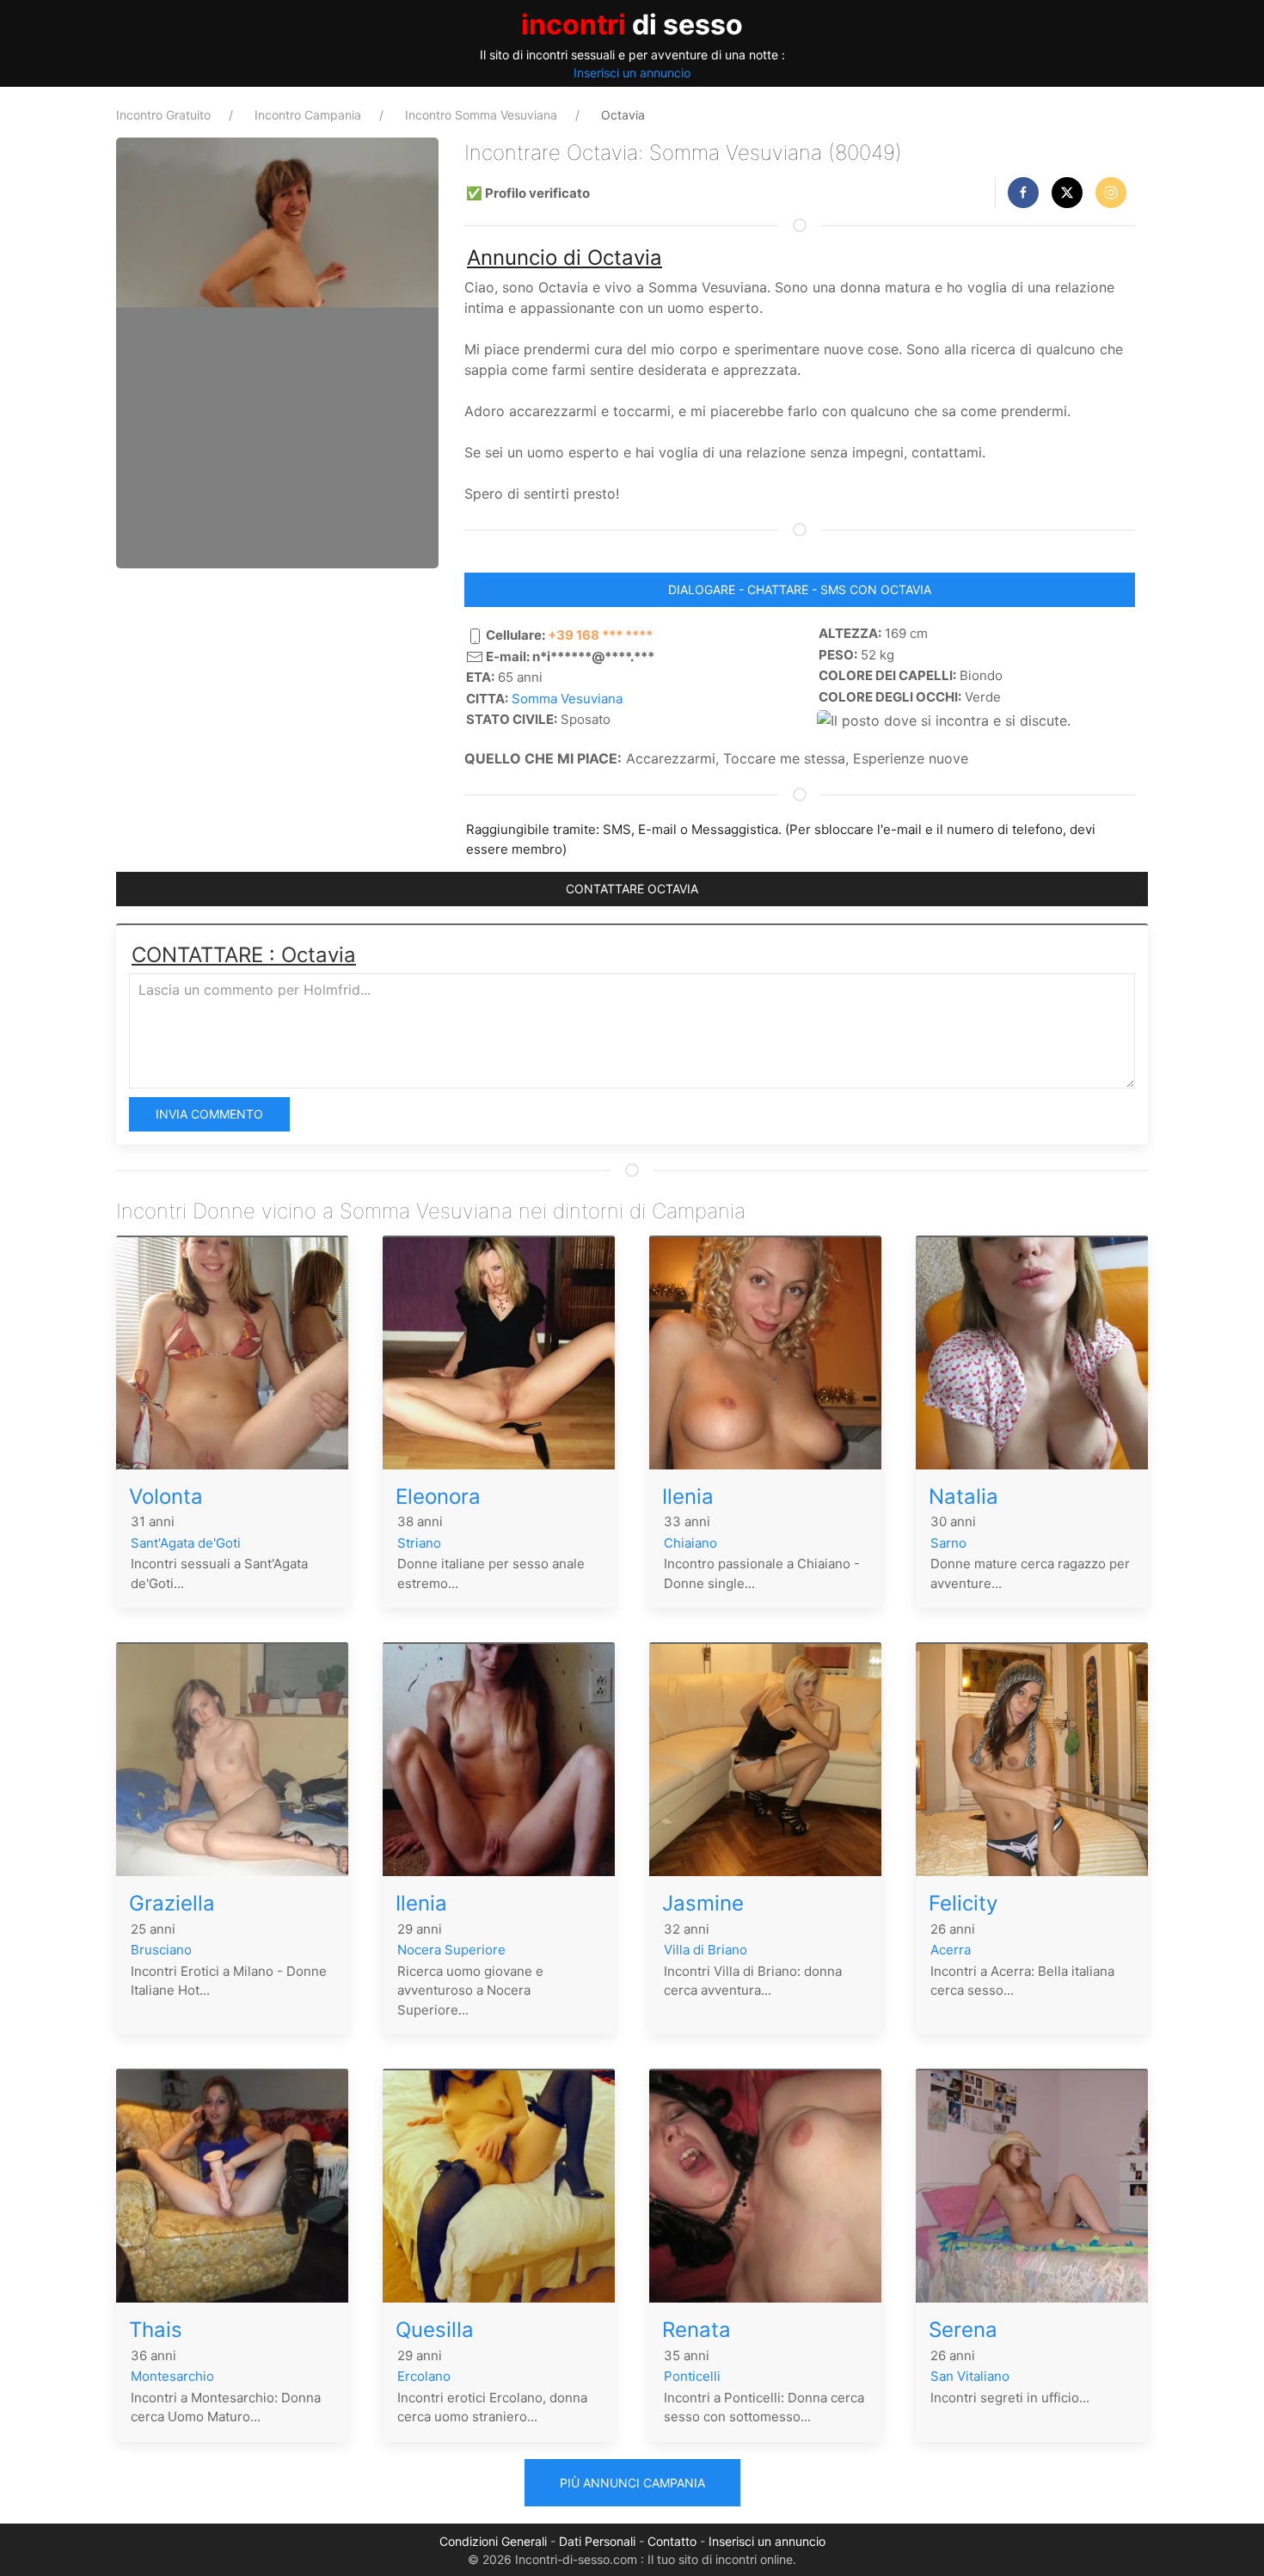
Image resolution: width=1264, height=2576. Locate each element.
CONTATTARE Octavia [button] (632, 889)
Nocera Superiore (451, 1950)
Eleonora (438, 1497)
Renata (696, 2330)
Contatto (672, 2541)
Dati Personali (597, 2541)
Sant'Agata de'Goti (186, 1543)
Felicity (963, 1903)
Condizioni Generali (493, 2541)
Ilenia (688, 1497)
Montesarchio (172, 2376)
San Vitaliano (970, 2376)
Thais (156, 2330)
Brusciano (161, 1950)
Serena (963, 2330)
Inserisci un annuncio (632, 73)
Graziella (172, 1903)
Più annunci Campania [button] (632, 2483)
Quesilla (435, 2330)
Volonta (166, 1497)
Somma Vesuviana (567, 699)
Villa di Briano (706, 1950)
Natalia (963, 1497)
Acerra (951, 1950)
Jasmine (703, 1903)
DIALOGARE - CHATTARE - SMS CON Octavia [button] (800, 589)
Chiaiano (690, 1543)
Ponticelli (692, 2376)
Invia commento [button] (209, 1114)
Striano (419, 1543)
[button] (1023, 193)
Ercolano (424, 2376)
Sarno (948, 1543)
